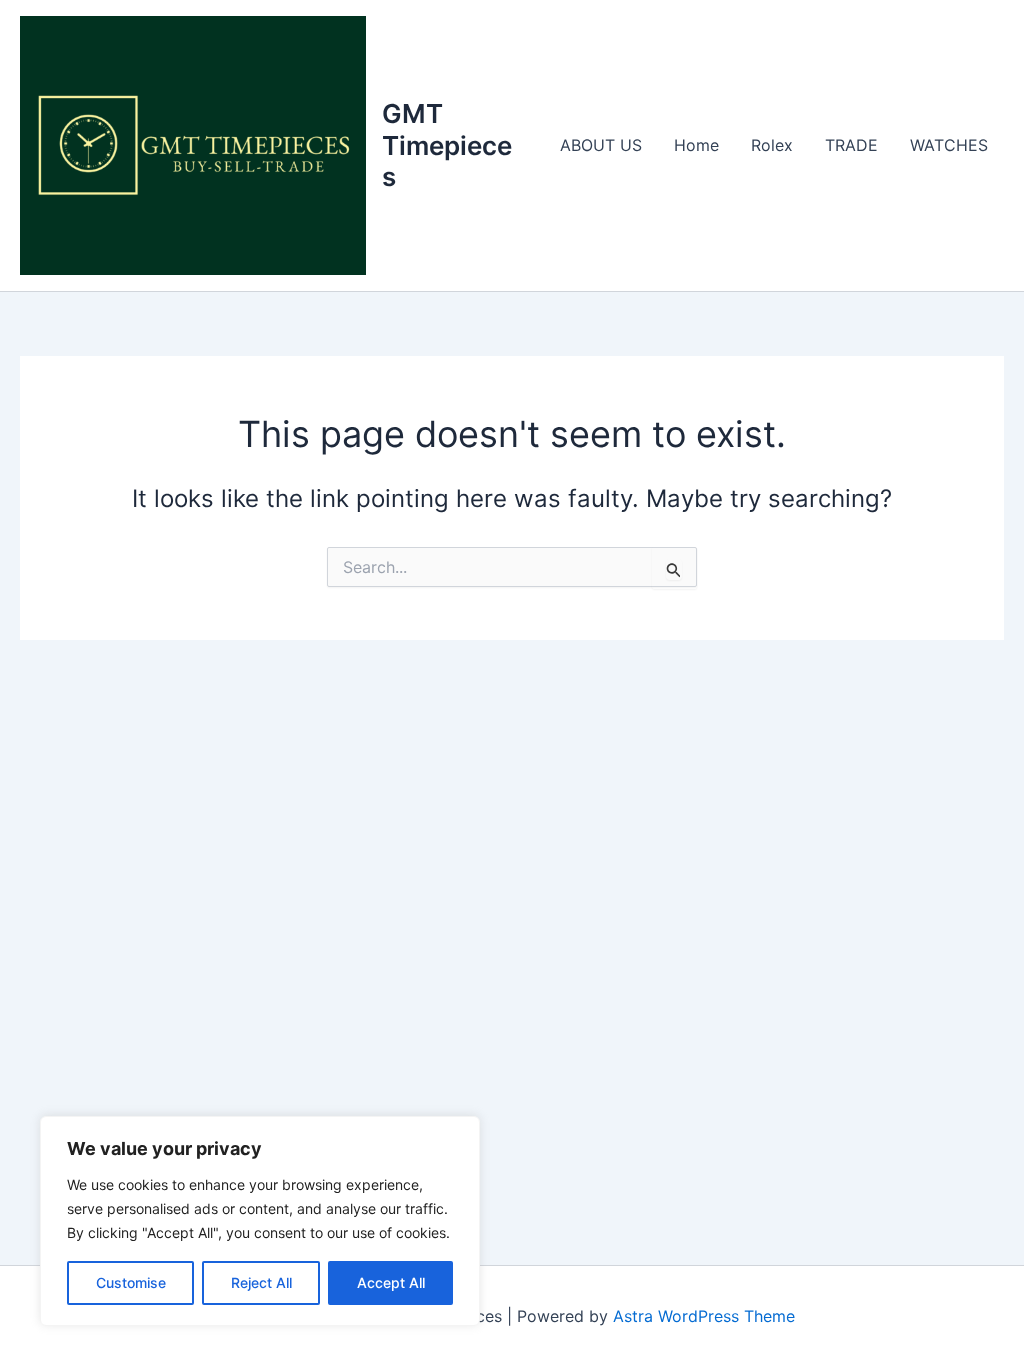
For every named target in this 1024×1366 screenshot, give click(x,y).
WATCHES (949, 145)
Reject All (261, 1282)
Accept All (391, 1282)
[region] (260, 1221)
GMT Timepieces (447, 144)
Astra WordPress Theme (704, 1316)
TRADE (851, 145)
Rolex (772, 145)
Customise (131, 1282)
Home (696, 145)
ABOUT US (601, 145)
